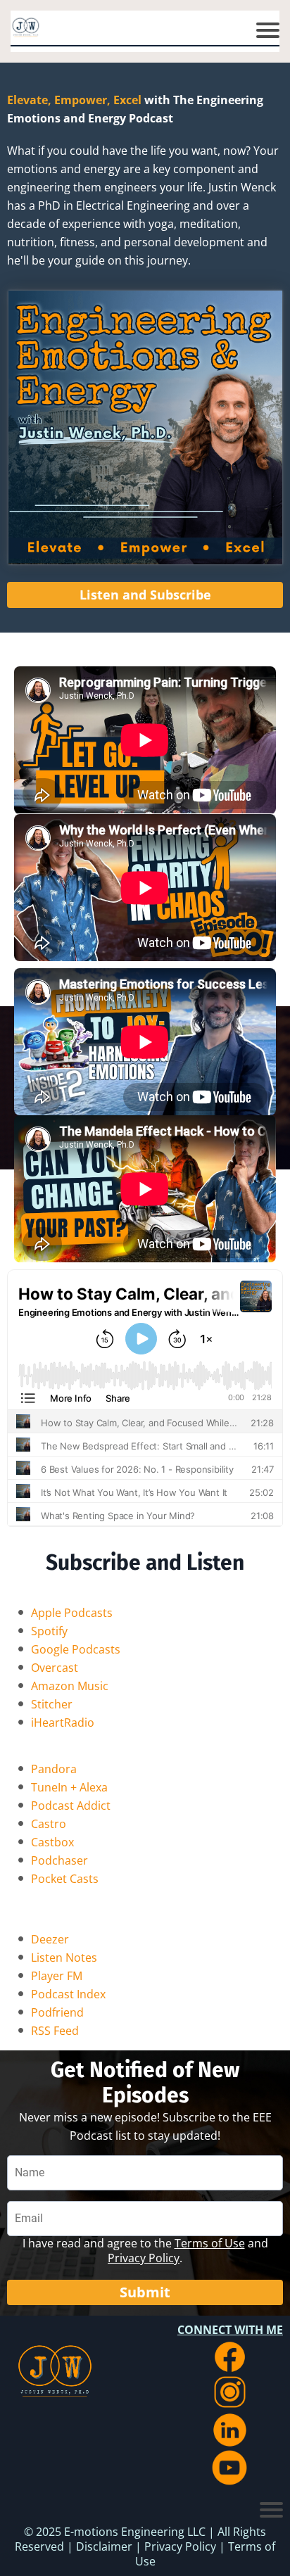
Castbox (52, 1842)
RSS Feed (55, 2031)
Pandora (54, 1769)
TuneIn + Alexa (69, 1787)
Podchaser (59, 1860)
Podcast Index (68, 1994)
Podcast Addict (71, 1806)
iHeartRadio (63, 1722)
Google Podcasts (76, 1649)
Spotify (49, 1631)
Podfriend (57, 2012)
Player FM (57, 1976)
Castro (49, 1824)
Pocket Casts (65, 1879)
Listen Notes (64, 1958)
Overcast (55, 1668)
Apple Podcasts (72, 1613)
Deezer (50, 1939)
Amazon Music (70, 1686)
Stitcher (52, 1704)
